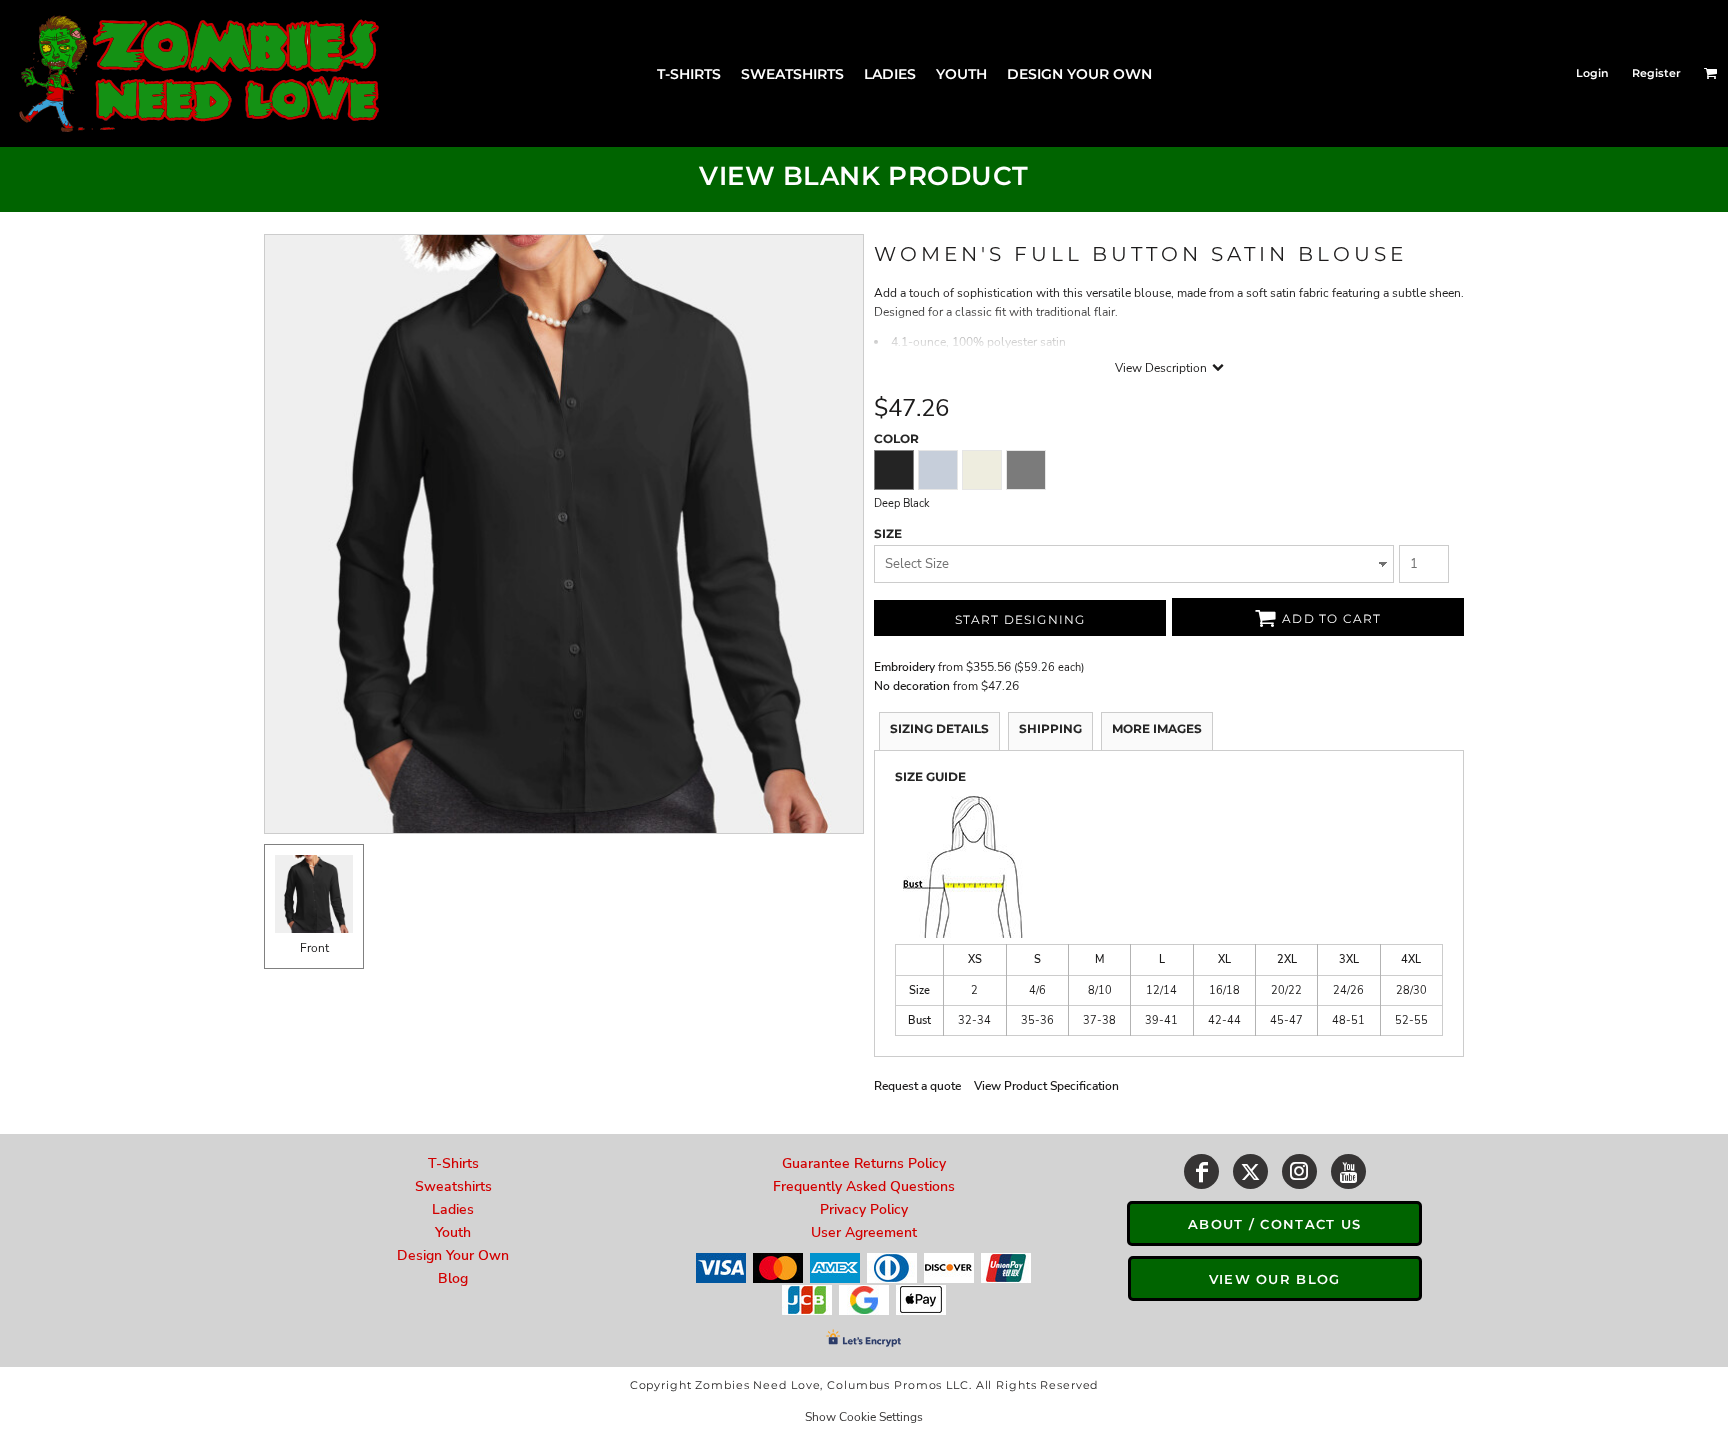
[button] (1711, 73)
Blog (453, 1278)
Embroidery (904, 667)
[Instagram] (1299, 1171)
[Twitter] (1250, 1171)
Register (1656, 73)
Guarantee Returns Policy (864, 1163)
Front (314, 948)
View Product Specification (1046, 1086)
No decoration (912, 686)
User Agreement (864, 1232)
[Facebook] (1201, 1171)
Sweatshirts (453, 1186)
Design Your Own (453, 1255)
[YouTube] (1348, 1171)
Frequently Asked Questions (864, 1186)
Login (1592, 73)
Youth (453, 1232)
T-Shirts (453, 1163)
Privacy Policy (864, 1209)
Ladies (453, 1209)
